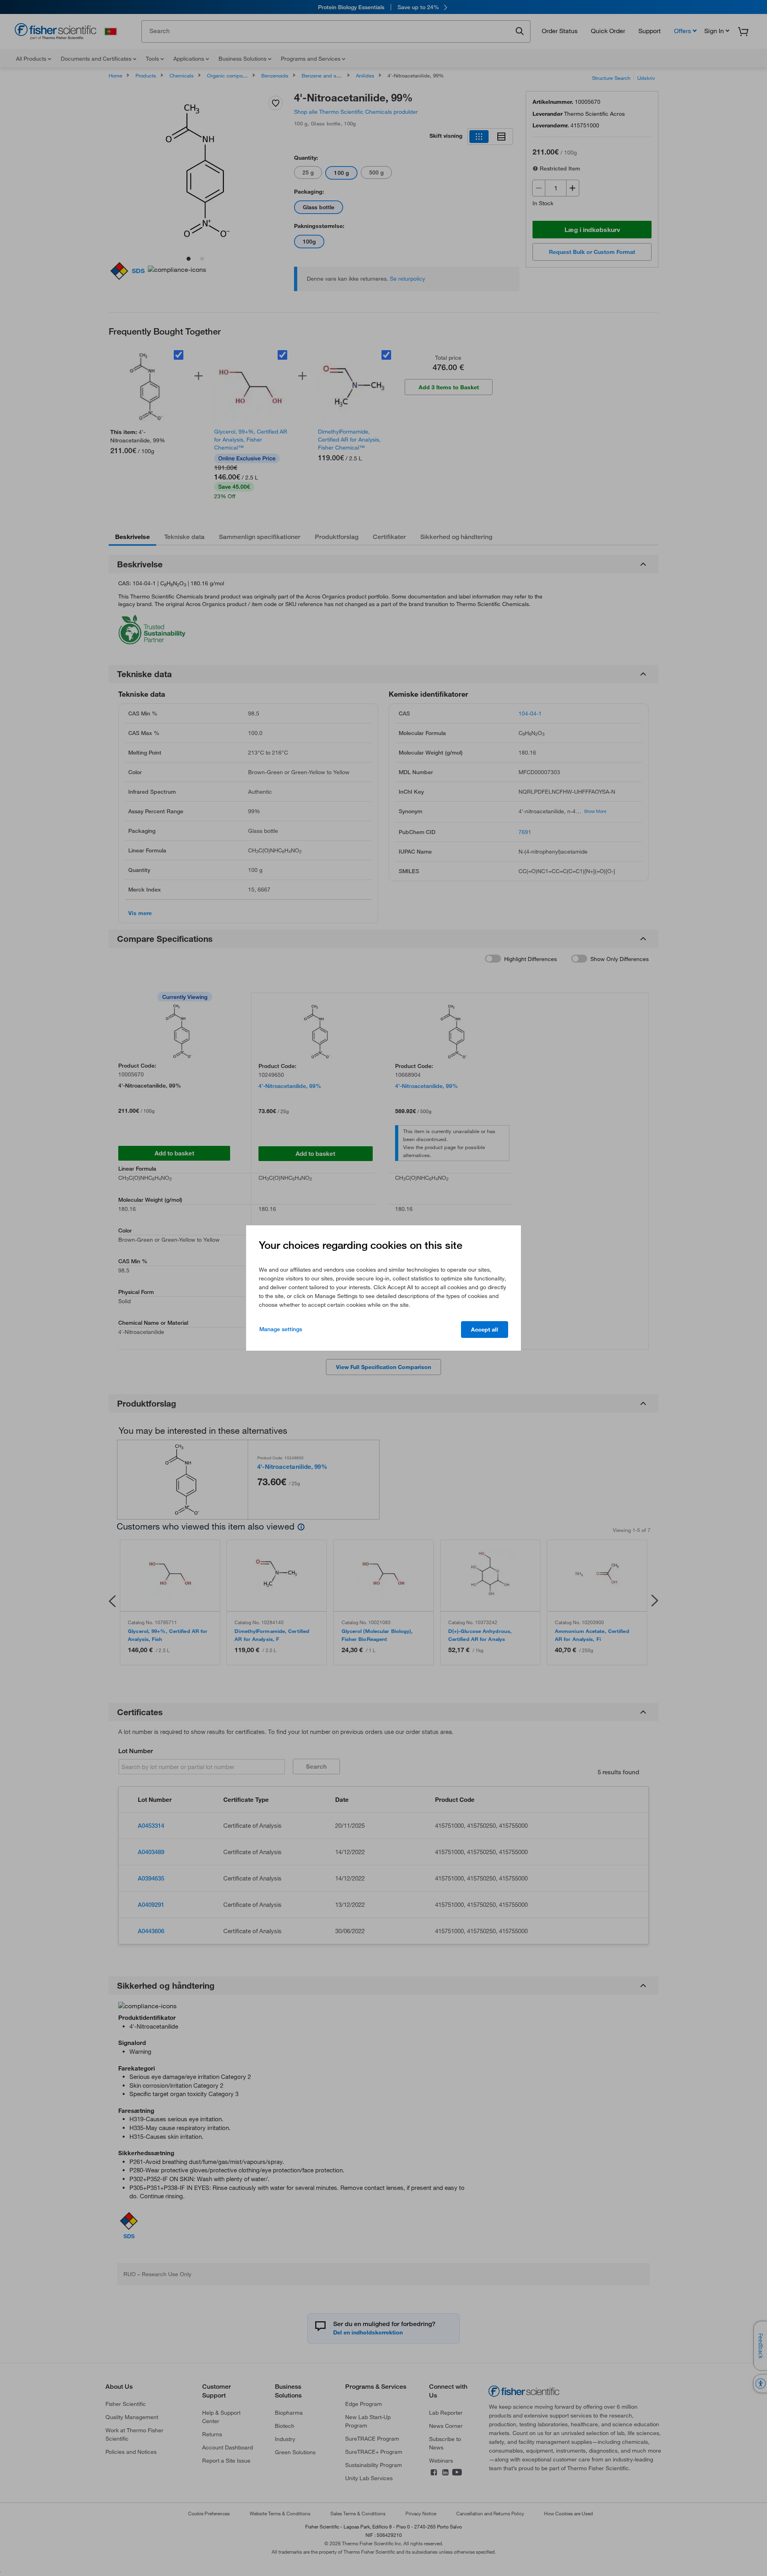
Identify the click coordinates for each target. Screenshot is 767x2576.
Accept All (485, 1330)
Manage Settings (281, 1329)
